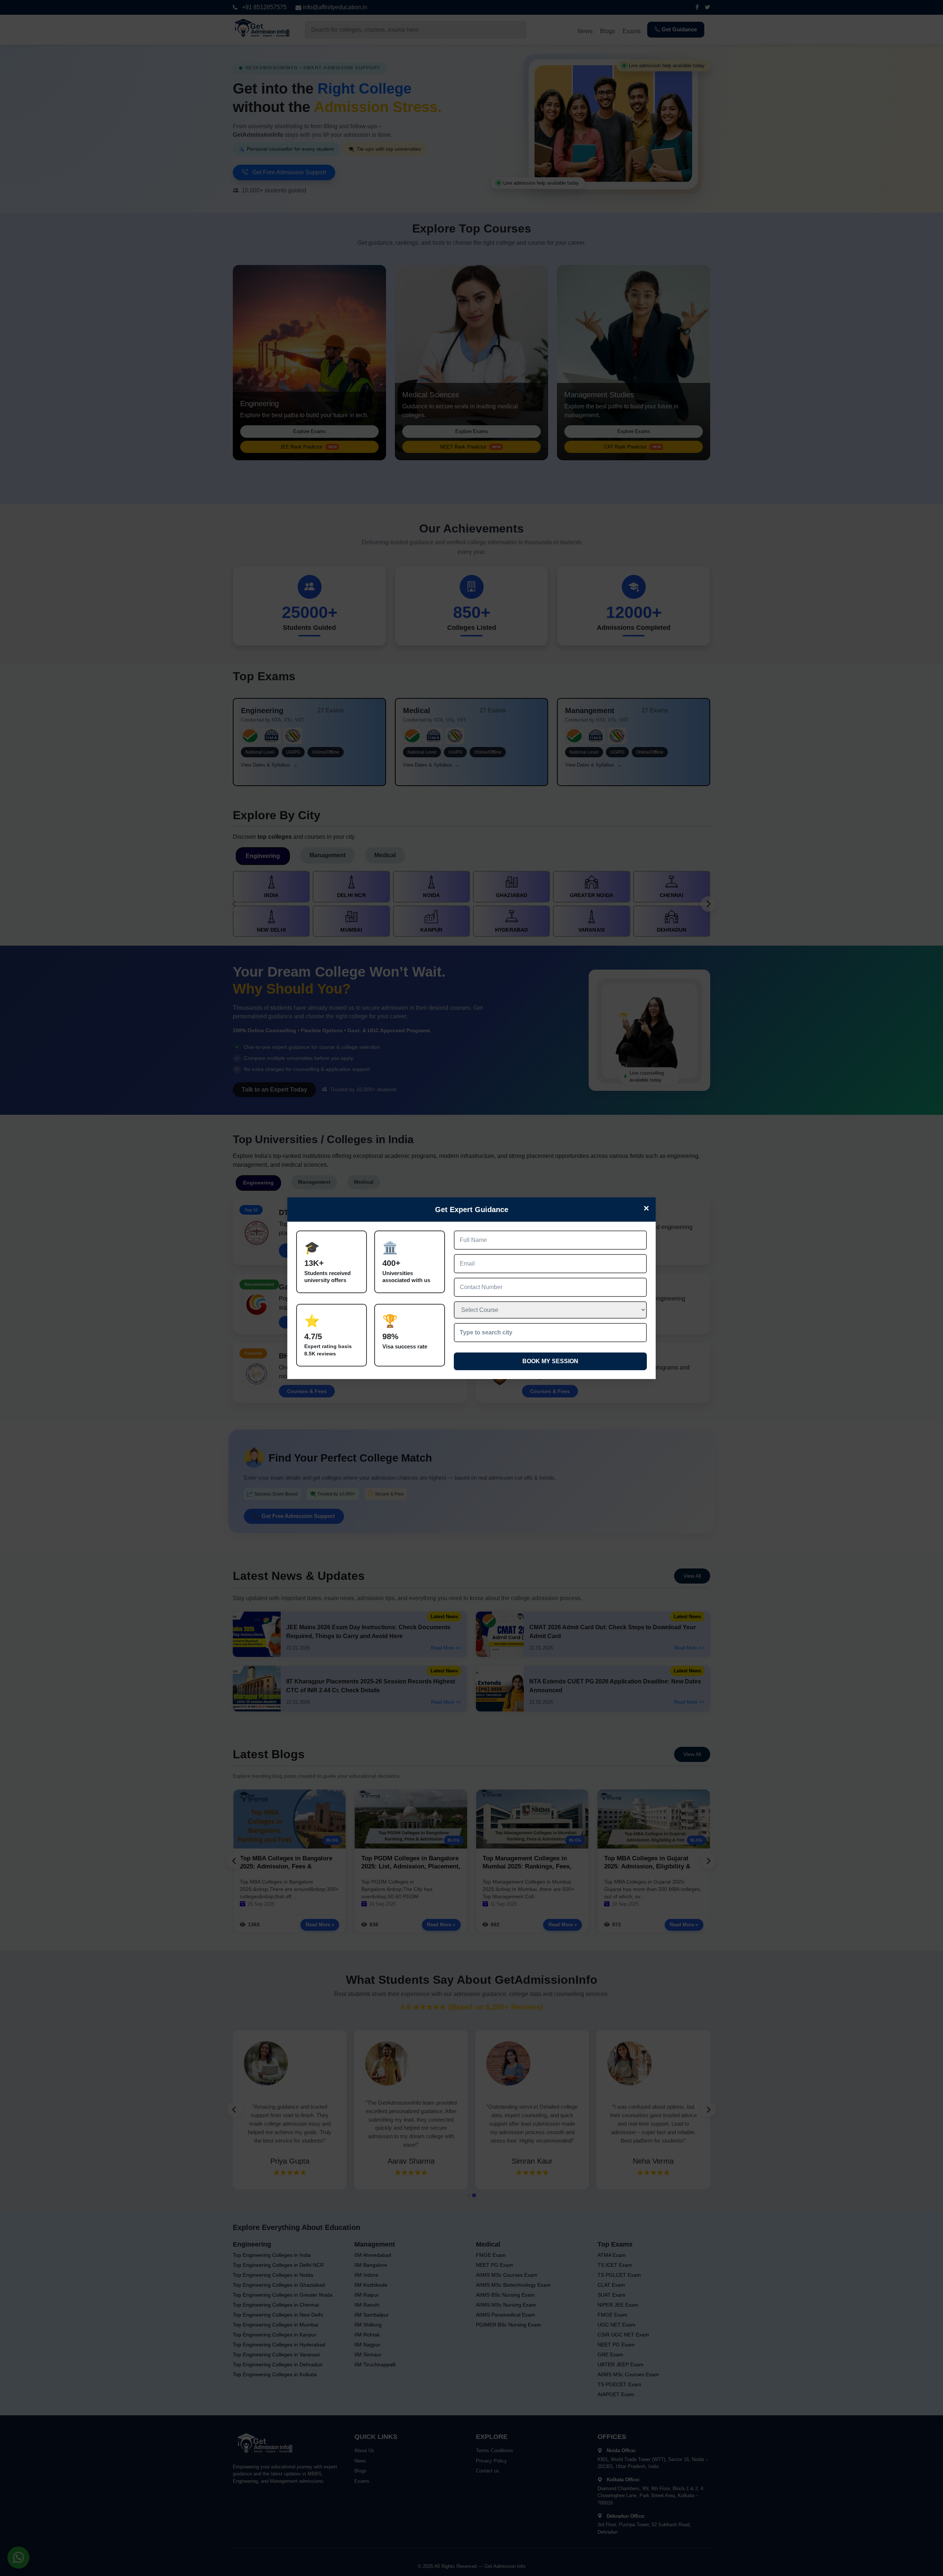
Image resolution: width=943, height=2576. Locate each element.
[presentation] (550, 1333)
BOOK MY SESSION (550, 1361)
